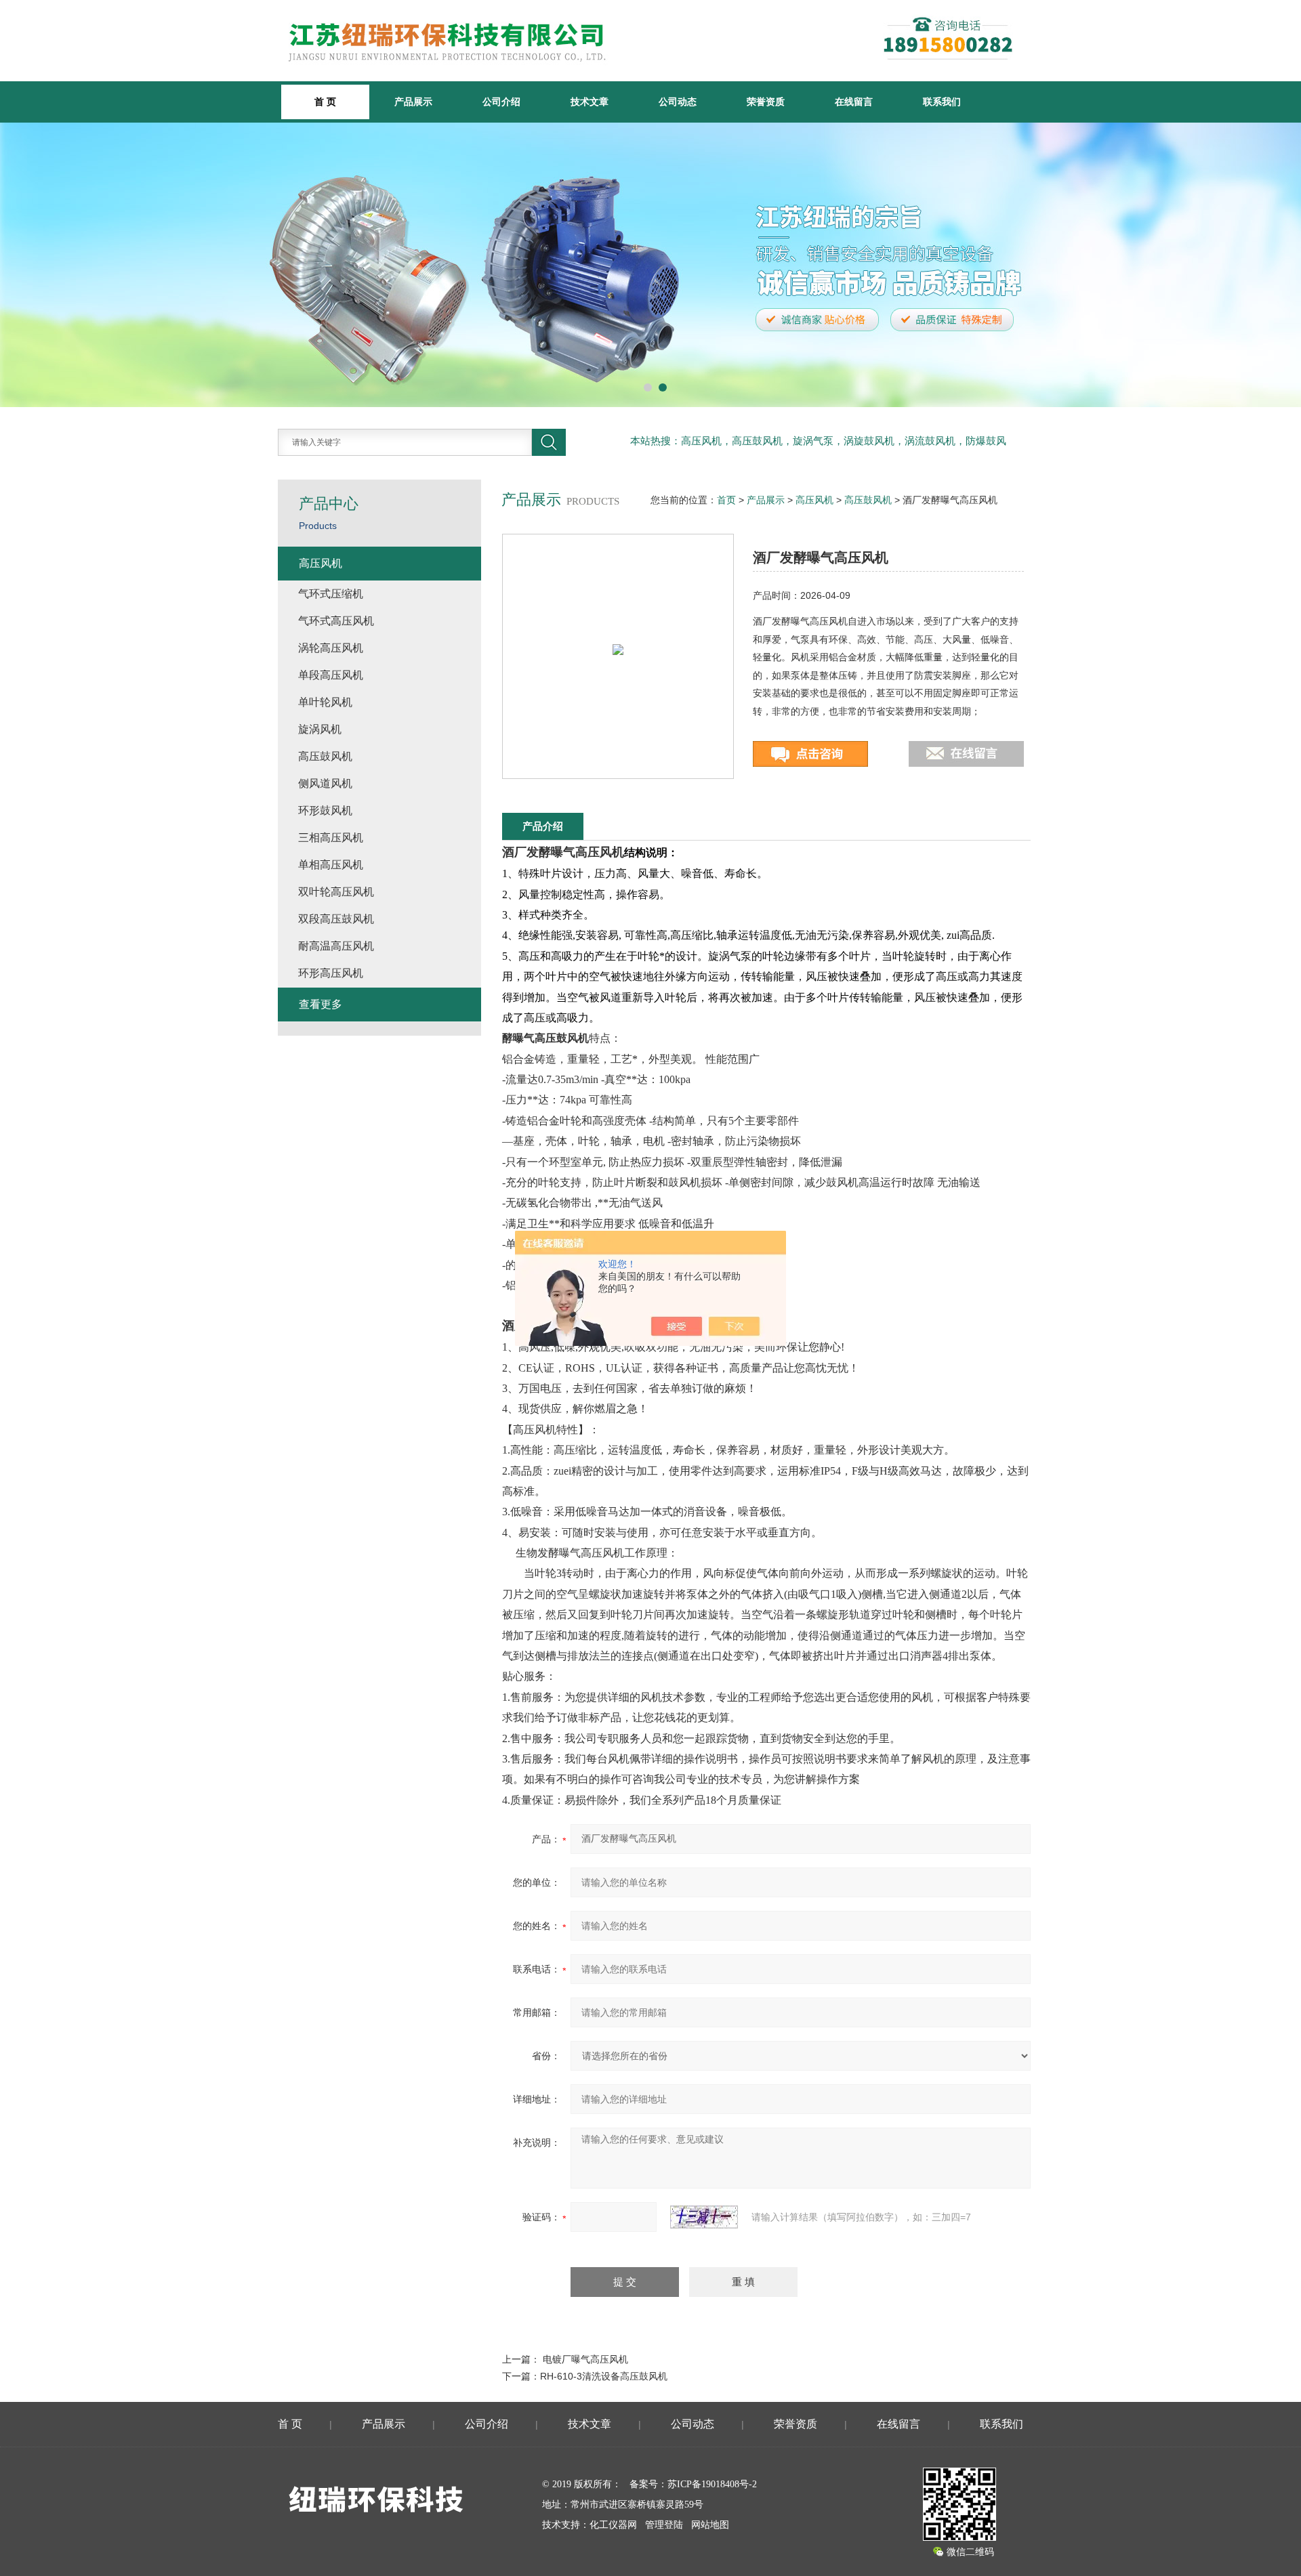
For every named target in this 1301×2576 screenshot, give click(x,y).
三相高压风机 (331, 838)
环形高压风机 (331, 973)
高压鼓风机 (868, 500)
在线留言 (854, 102)
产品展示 (413, 102)
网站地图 (710, 2525)
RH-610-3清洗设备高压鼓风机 (604, 2376)
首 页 (290, 2424)
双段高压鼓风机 (336, 919)
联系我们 (942, 102)
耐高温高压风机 (336, 946)
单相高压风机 (331, 865)
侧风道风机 (325, 783)
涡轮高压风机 (331, 648)
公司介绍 (501, 102)
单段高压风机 (331, 675)
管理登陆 (664, 2525)
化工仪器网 (613, 2525)
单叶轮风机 (325, 702)
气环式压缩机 (331, 594)
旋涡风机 (320, 729)
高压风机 (814, 500)
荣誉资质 (766, 102)
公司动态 (678, 102)
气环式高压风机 (336, 621)
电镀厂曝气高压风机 (585, 2359)
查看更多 (321, 1004)
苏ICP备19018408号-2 (712, 2484)
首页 (726, 500)
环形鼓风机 (325, 810)
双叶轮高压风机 (336, 892)
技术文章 (590, 102)
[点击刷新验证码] (704, 2217)
